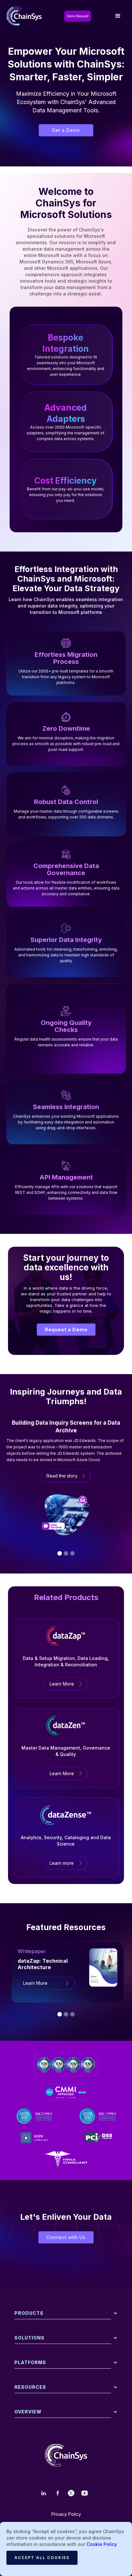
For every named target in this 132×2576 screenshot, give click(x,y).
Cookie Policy (102, 2544)
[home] (26, 16)
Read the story (62, 1476)
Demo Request (78, 16)
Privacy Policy (66, 2514)
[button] (118, 16)
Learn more (62, 1863)
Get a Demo (66, 130)
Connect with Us (66, 2237)
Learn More (62, 1684)
